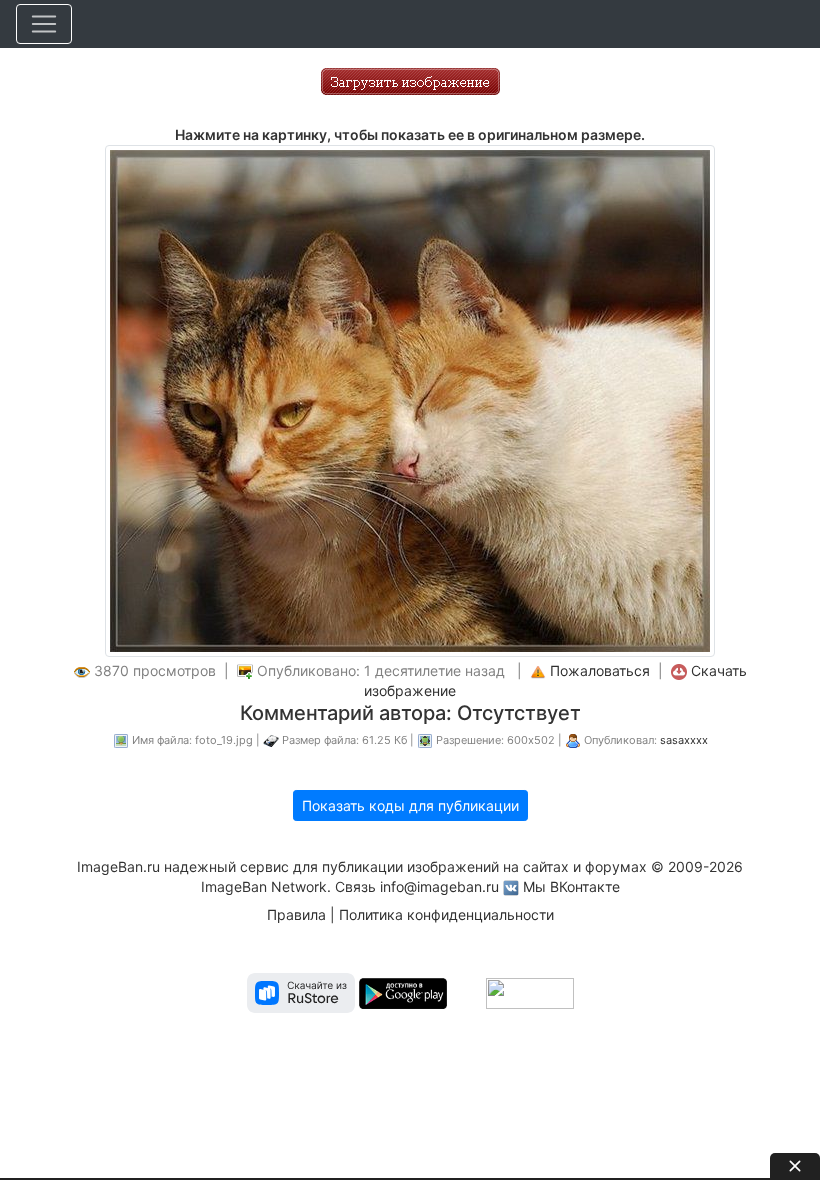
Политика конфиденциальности (446, 914)
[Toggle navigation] (44, 24)
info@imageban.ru (439, 886)
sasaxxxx (684, 740)
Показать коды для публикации (410, 805)
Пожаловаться (600, 670)
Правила (296, 914)
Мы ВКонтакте (571, 886)
